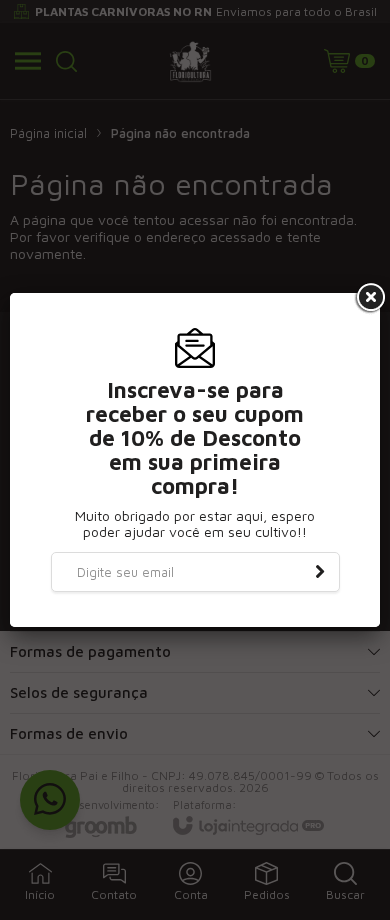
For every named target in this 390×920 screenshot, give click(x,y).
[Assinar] (320, 572)
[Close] (369, 298)
